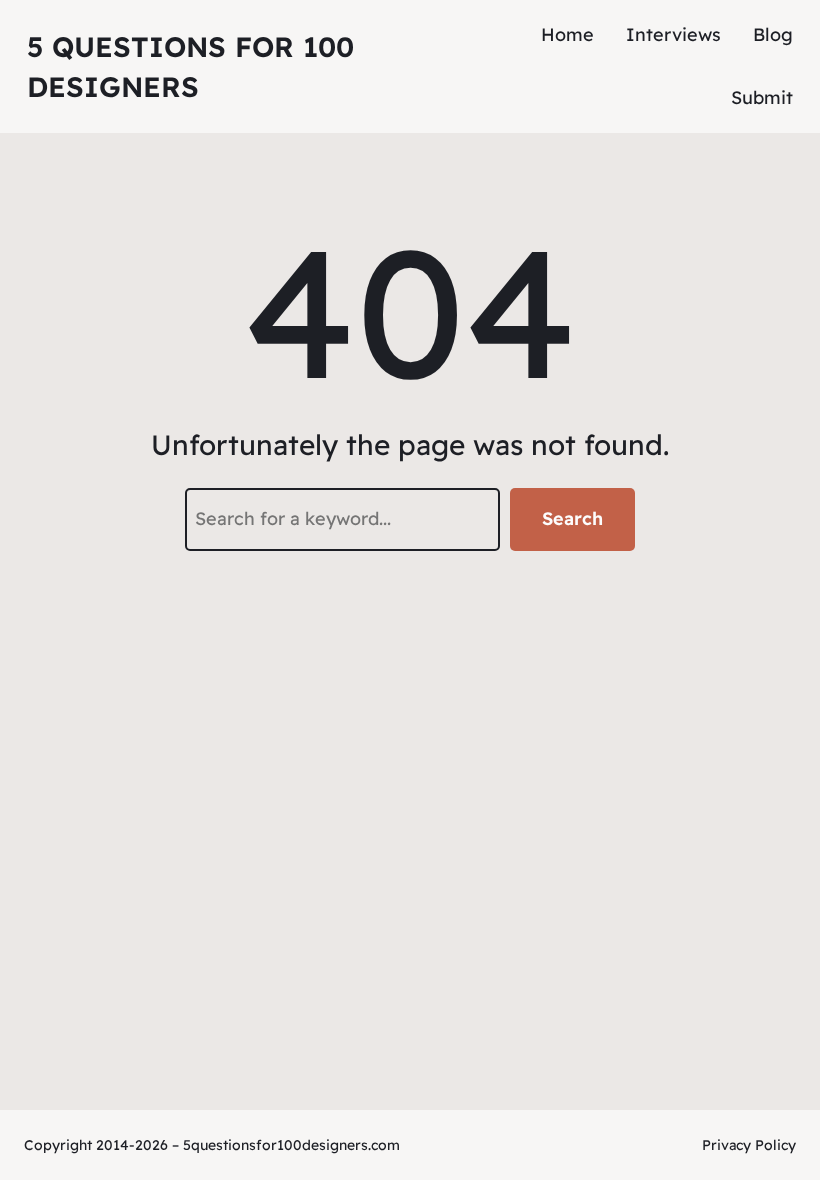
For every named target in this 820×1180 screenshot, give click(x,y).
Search (572, 518)
